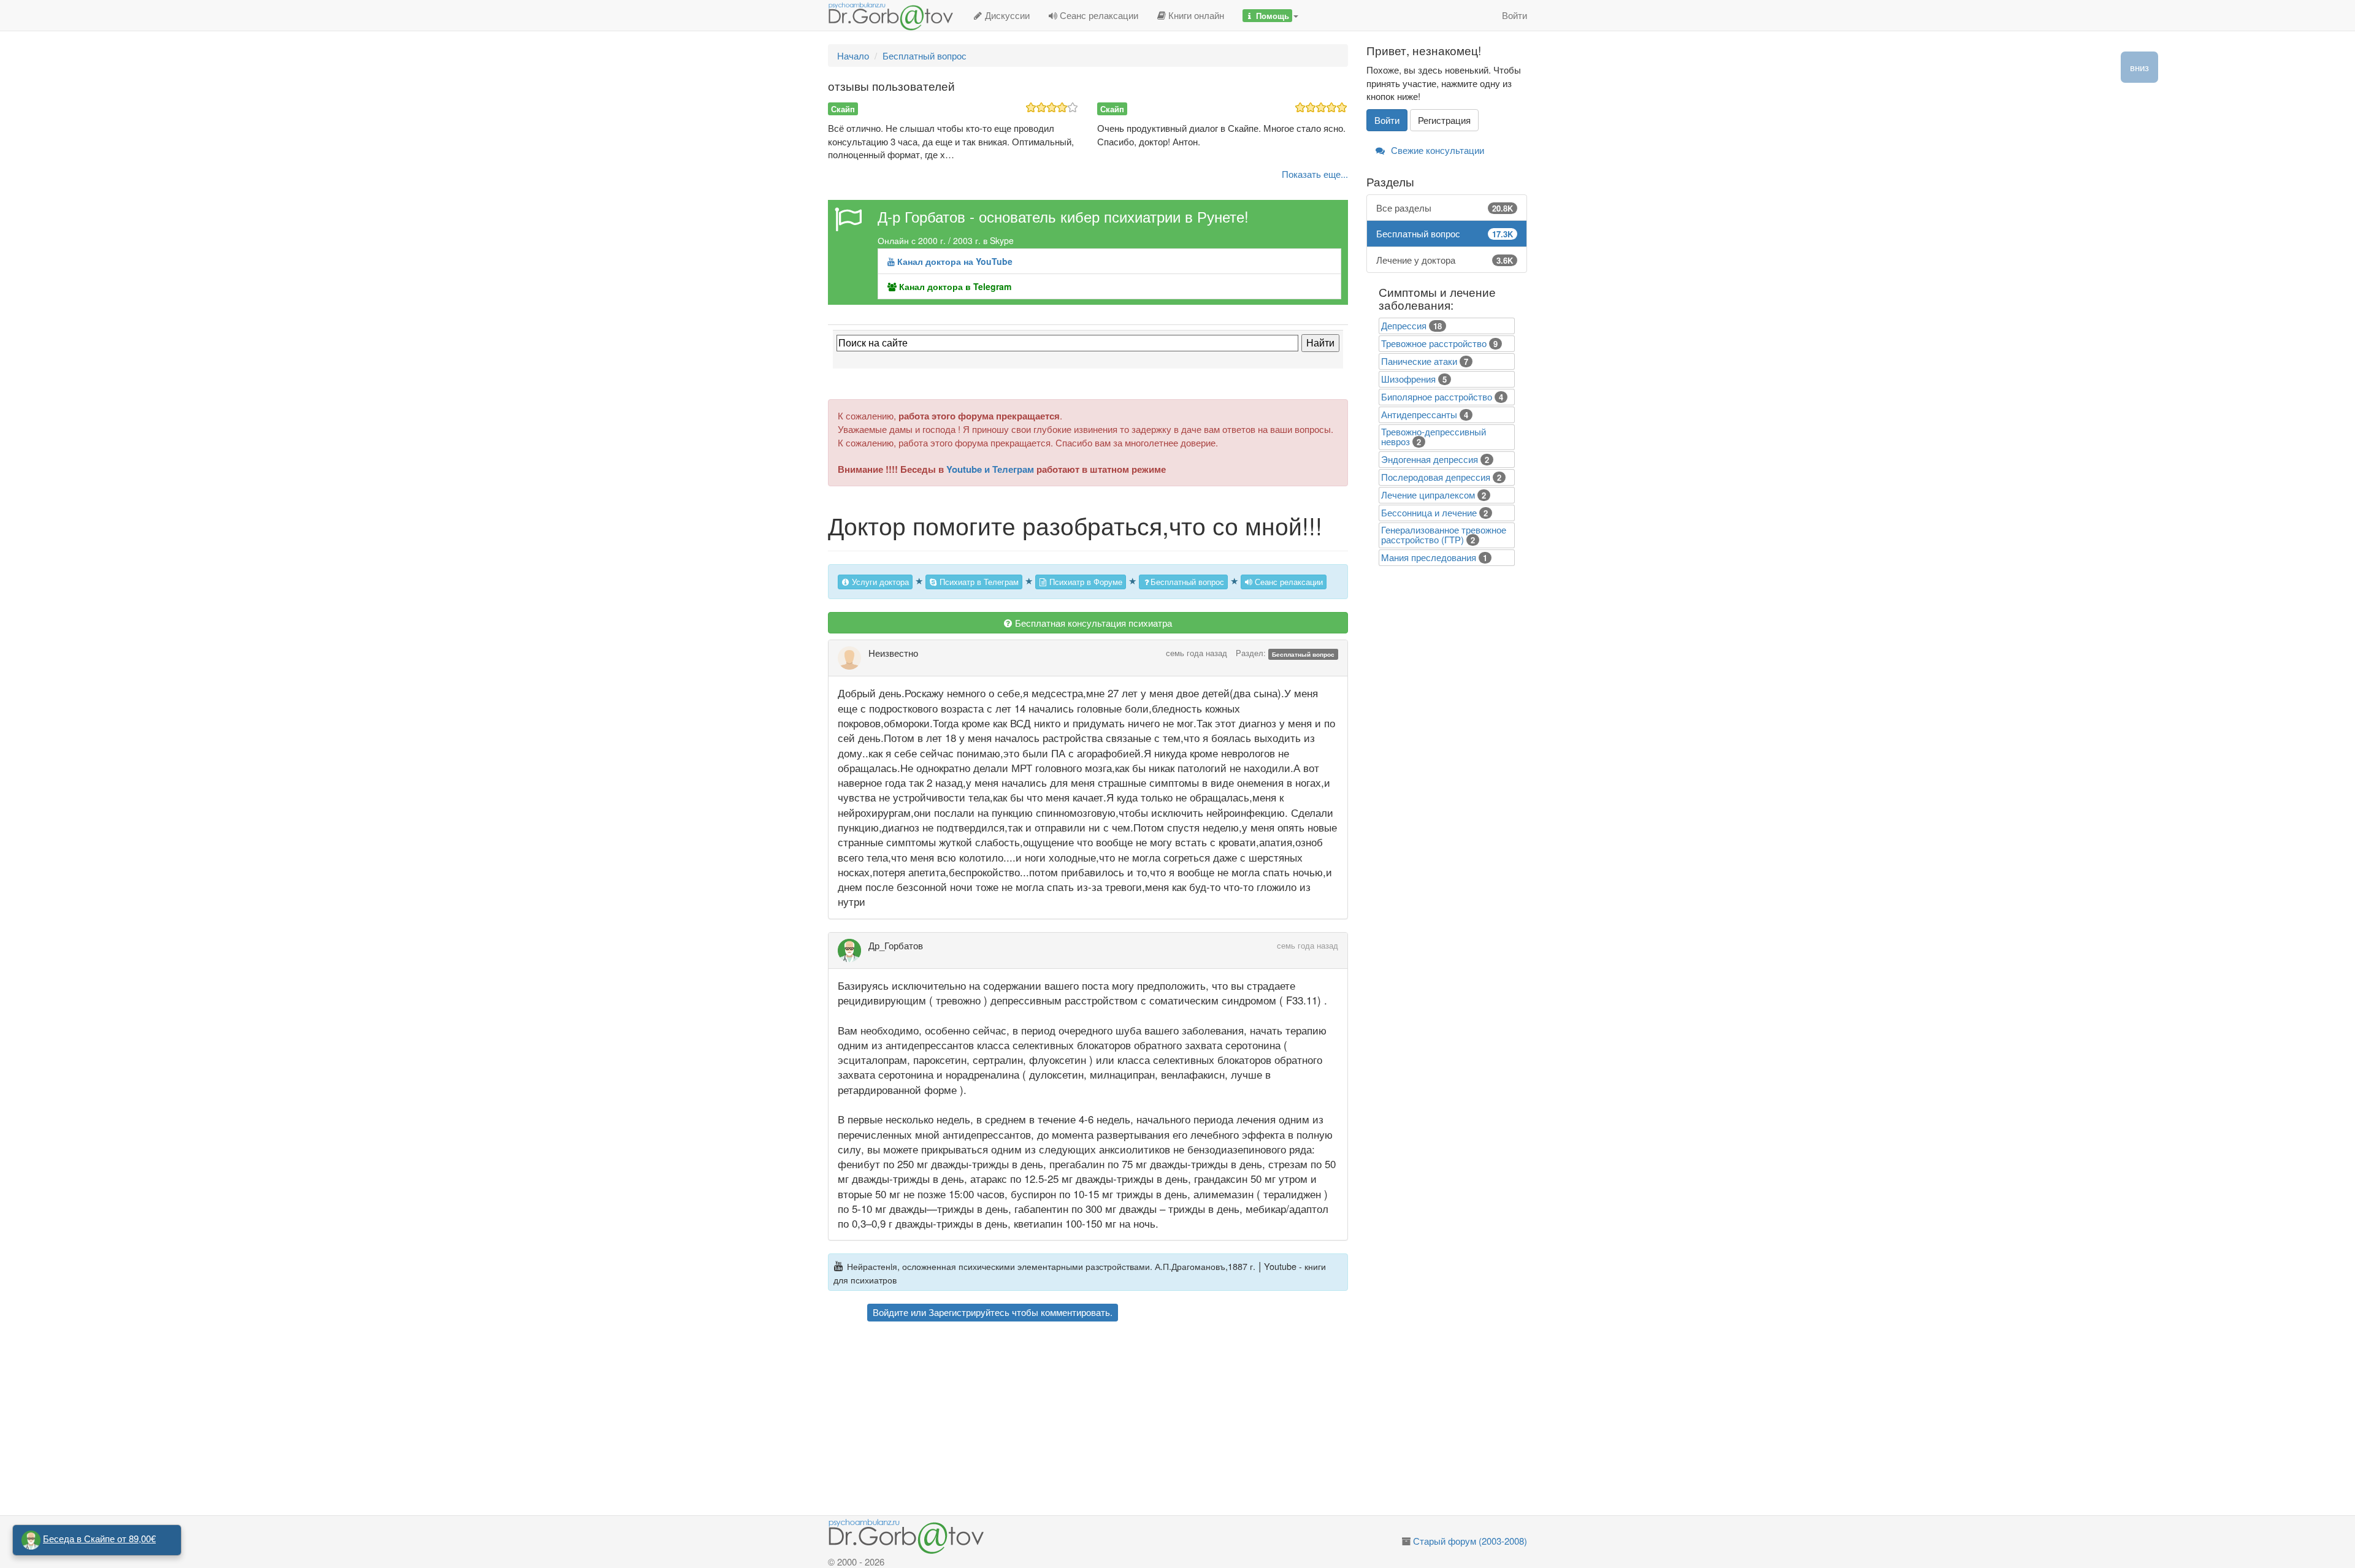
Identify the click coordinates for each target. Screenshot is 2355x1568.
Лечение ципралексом (1428, 495)
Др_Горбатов (896, 945)
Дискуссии (1006, 15)
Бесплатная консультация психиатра (1092, 623)
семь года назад (1197, 653)
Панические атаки (1419, 361)
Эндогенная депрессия (1430, 459)
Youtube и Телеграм (990, 469)
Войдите (890, 1312)
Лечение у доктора (1445, 260)
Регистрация (1444, 120)
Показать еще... (1315, 174)
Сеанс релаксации (1098, 15)
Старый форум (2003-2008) (1470, 1541)
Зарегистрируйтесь (969, 1312)
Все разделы (1445, 208)
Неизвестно (893, 653)
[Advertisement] (1110, 1420)
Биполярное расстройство (1437, 396)
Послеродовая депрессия (1436, 477)
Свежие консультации (1436, 150)
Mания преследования (1429, 557)
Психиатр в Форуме (1085, 582)
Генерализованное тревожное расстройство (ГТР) (1444, 534)
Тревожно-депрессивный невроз (1434, 436)
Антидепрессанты (1419, 414)
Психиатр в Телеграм (978, 582)
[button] (1270, 15)
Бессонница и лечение (1429, 512)
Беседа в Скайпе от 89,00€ (99, 1538)
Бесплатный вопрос (1187, 582)
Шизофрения (1408, 379)
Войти (1514, 15)
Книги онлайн (1195, 15)
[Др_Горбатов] (853, 950)
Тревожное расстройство (1434, 343)
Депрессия (1404, 325)
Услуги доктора (879, 582)
